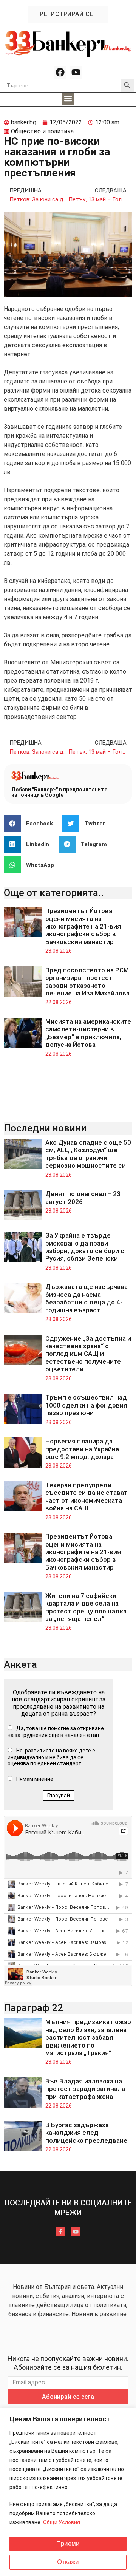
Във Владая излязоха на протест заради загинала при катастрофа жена (85, 2089)
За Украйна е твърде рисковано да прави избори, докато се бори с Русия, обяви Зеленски (85, 1247)
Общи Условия (62, 2522)
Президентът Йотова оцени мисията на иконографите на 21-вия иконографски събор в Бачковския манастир (83, 926)
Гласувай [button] (59, 1796)
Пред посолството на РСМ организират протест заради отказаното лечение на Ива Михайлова (87, 982)
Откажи (68, 2562)
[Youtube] (76, 72)
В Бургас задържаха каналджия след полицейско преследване (86, 2133)
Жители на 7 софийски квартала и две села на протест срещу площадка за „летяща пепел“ (86, 1607)
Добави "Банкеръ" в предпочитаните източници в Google (59, 792)
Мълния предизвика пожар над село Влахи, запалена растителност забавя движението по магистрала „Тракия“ (88, 2037)
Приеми (68, 2544)
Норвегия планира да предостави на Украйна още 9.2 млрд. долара (82, 1449)
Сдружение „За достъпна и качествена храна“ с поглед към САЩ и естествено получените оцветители (88, 1354)
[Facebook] (60, 72)
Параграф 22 (33, 2008)
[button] (68, 99)
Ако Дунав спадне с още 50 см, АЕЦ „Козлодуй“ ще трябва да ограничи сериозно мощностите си (88, 1154)
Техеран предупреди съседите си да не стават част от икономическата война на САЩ (87, 1497)
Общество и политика (42, 131)
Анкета (20, 1664)
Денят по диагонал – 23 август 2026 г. (83, 1198)
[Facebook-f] (60, 2231)
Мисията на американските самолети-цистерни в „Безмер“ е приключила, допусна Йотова (88, 1033)
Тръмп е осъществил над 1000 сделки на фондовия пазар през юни (86, 1405)
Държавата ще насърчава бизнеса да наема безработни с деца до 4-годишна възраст (87, 1298)
